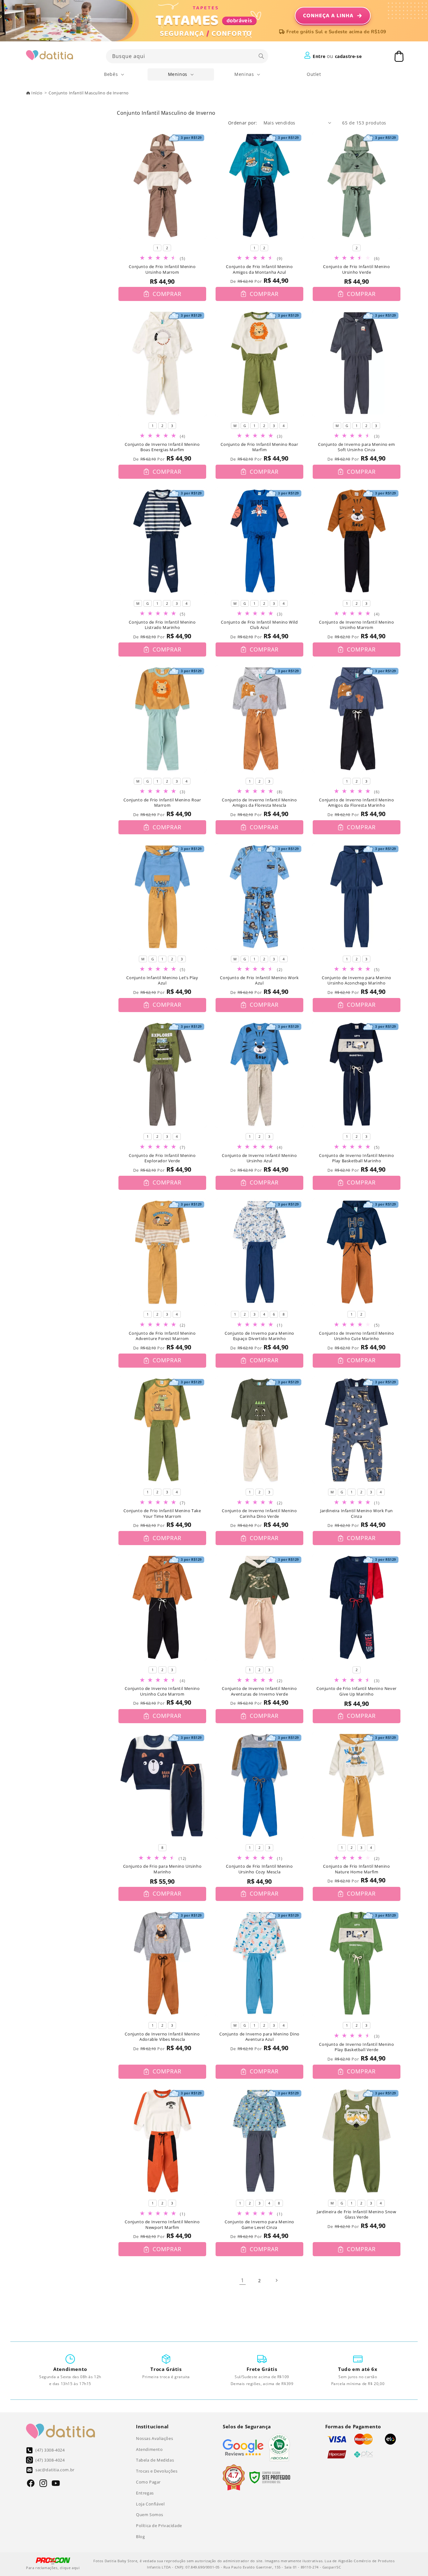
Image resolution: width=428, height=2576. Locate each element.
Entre (319, 56)
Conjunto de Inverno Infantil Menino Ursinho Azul (259, 1158)
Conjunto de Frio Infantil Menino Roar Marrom (162, 803)
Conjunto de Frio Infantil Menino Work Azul (259, 981)
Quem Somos (150, 2515)
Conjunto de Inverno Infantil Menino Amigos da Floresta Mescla (259, 803)
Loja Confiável (150, 2504)
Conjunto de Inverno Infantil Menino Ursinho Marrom (356, 625)
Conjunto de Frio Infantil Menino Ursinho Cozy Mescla (259, 1869)
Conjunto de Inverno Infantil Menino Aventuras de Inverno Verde (259, 1691)
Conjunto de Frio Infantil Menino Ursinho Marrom (162, 269)
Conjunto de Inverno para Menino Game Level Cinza (259, 2225)
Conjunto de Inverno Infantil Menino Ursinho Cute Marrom (162, 1691)
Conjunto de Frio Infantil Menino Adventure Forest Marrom (162, 1336)
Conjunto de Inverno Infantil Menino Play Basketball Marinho (356, 1158)
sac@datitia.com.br (55, 2470)
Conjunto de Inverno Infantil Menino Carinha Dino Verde (259, 1514)
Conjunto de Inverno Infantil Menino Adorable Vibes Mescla (162, 2037)
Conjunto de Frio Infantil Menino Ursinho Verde (356, 269)
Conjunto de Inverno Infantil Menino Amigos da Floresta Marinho (356, 803)
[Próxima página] (276, 2280)
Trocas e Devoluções (157, 2471)
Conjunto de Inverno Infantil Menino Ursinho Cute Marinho (356, 1336)
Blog (140, 2536)
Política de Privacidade (159, 2526)
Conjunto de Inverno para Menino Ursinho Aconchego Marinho (357, 981)
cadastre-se (348, 56)
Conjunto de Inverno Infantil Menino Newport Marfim (162, 2225)
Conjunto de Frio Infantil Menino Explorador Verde (162, 1158)
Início (37, 93)
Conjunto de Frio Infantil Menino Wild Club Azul (259, 625)
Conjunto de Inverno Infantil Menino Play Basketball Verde (356, 2047)
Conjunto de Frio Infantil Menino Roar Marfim (259, 447)
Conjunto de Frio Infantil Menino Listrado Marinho (162, 625)
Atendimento (149, 2449)
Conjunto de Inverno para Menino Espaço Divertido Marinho (259, 1336)
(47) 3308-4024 (50, 2450)
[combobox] (187, 56)
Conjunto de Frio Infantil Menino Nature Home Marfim (356, 1869)
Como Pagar (148, 2482)
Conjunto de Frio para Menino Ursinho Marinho (162, 1869)
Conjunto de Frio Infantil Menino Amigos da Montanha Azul (259, 269)
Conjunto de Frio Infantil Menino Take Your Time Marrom (162, 1514)
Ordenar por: (243, 123)
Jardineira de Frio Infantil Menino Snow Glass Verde (356, 2215)
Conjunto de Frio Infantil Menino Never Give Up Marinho (357, 1691)
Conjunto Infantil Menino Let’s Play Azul (162, 981)
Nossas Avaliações (154, 2438)
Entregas (145, 2493)
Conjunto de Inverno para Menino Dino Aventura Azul (259, 2037)
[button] (114, 74)
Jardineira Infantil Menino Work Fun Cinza (357, 1514)
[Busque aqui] (261, 56)
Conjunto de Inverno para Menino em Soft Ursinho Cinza (356, 447)
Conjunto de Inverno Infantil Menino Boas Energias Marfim (162, 447)
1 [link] (243, 2280)
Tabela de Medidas (155, 2460)
